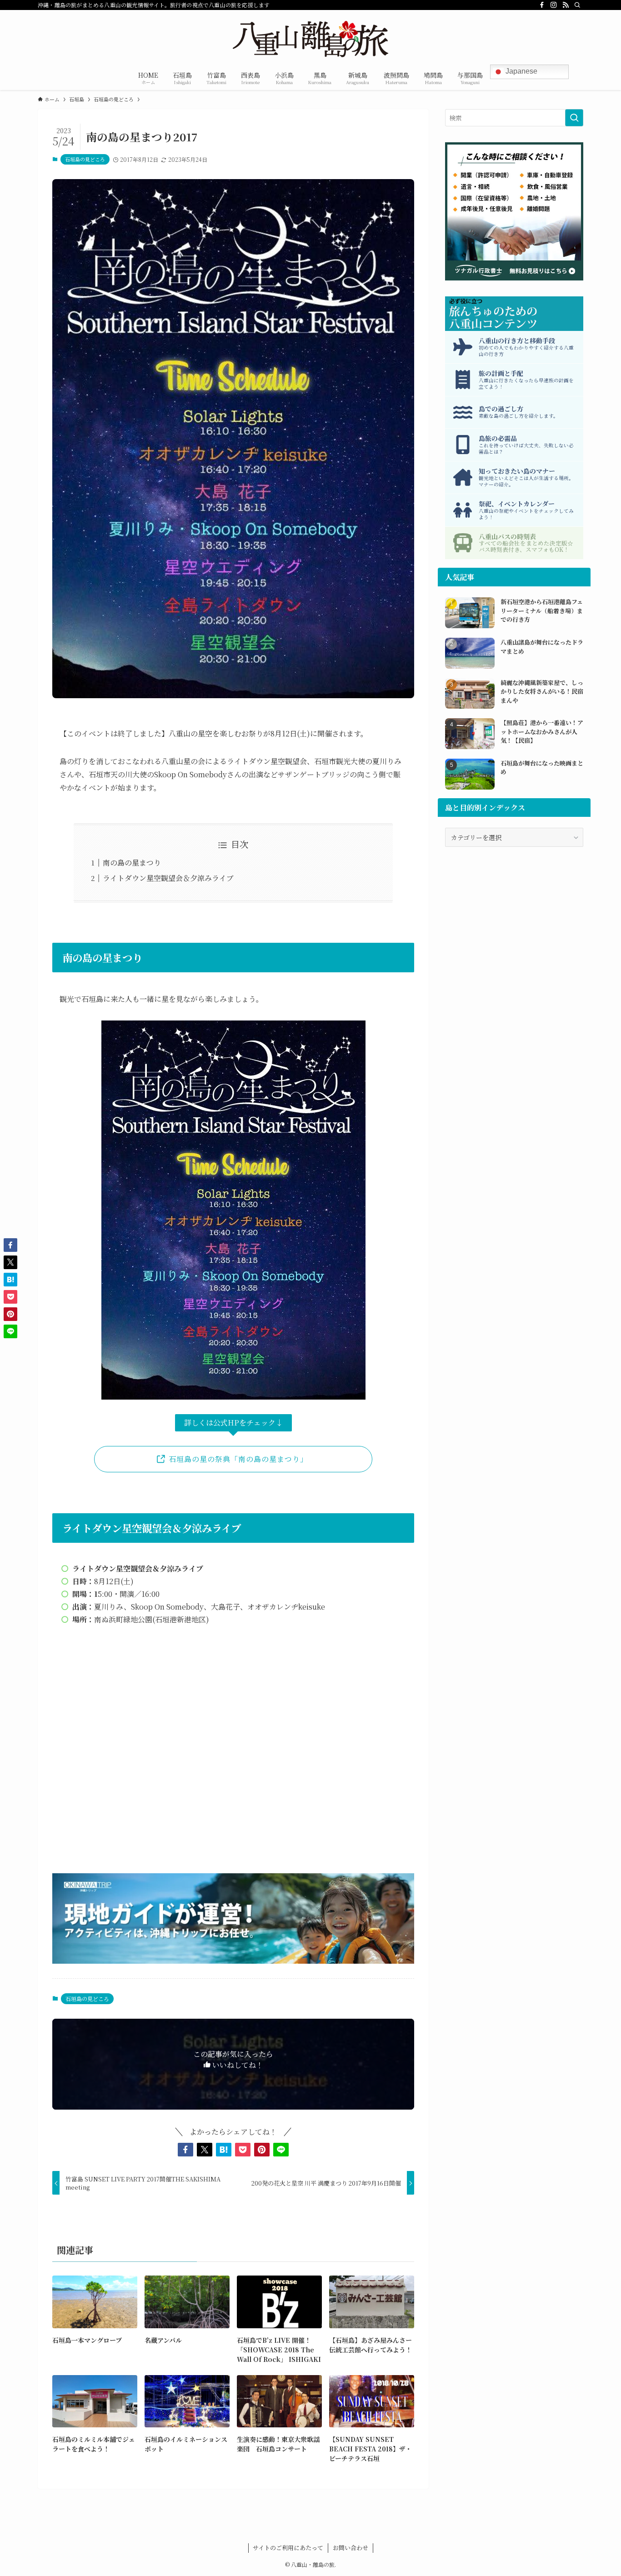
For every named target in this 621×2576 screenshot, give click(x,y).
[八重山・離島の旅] (310, 39)
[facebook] (542, 5)
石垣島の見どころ (85, 159)
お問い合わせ (351, 2548)
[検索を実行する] (574, 118)
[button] (185, 2150)
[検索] (577, 5)
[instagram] (554, 5)
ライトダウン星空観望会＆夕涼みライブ (168, 878)
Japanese (521, 71)
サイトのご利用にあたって (288, 2548)
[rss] (566, 5)
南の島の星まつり (132, 863)
